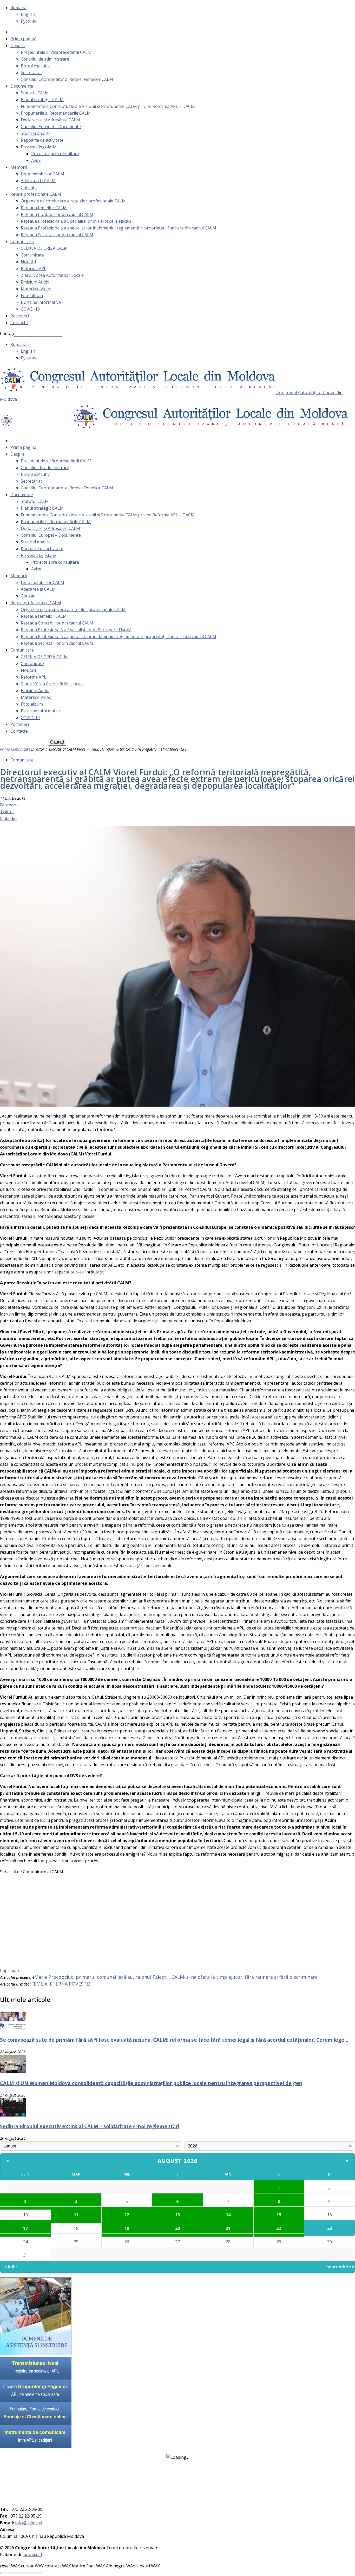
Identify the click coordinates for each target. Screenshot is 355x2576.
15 (279, 2215)
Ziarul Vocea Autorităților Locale (52, 275)
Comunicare (22, 241)
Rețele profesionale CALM (36, 194)
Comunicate (32, 255)
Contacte (19, 323)
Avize (36, 160)
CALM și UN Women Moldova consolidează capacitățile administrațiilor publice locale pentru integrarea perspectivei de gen (151, 2083)
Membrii (19, 167)
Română (18, 8)
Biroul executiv (35, 66)
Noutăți (28, 262)
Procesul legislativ (38, 147)
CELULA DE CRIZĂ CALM (44, 248)
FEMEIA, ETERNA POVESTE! (61, 1984)
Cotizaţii (29, 187)
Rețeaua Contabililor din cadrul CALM (57, 214)
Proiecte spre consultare (55, 154)
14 (228, 2215)
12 (127, 2215)
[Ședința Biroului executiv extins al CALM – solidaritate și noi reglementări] (13, 2115)
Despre (18, 45)
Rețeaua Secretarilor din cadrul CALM (57, 235)
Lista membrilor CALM (42, 174)
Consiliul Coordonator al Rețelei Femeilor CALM (67, 79)
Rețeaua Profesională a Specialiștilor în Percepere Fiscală (76, 221)
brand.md (33, 2554)
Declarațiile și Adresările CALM (50, 120)
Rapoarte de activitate (42, 140)
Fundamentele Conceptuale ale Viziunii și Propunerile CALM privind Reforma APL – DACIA (108, 106)
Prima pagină (23, 39)
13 (177, 2215)
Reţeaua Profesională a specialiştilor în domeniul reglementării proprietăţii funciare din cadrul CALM (119, 228)
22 (279, 2228)
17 (25, 2228)
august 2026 (178, 2160)
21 (228, 2228)
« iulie (11, 2267)
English (28, 14)
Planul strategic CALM (42, 100)
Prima (5, 749)
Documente (22, 86)
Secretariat (31, 73)
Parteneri (20, 316)
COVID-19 (30, 309)
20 (177, 2228)
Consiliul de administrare (45, 59)
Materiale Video (36, 289)
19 (127, 2228)
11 (76, 2215)
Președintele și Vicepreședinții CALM (56, 52)
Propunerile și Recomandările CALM (56, 113)
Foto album (32, 295)
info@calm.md (29, 2523)
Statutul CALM (35, 93)
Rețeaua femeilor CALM (44, 208)
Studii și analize (36, 133)
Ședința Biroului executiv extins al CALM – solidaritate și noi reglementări (90, 2126)
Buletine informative (41, 302)
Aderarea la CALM (38, 181)
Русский (29, 21)
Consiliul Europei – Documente (51, 127)
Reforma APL (34, 268)
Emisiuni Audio (35, 282)
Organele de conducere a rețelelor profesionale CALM (73, 201)
